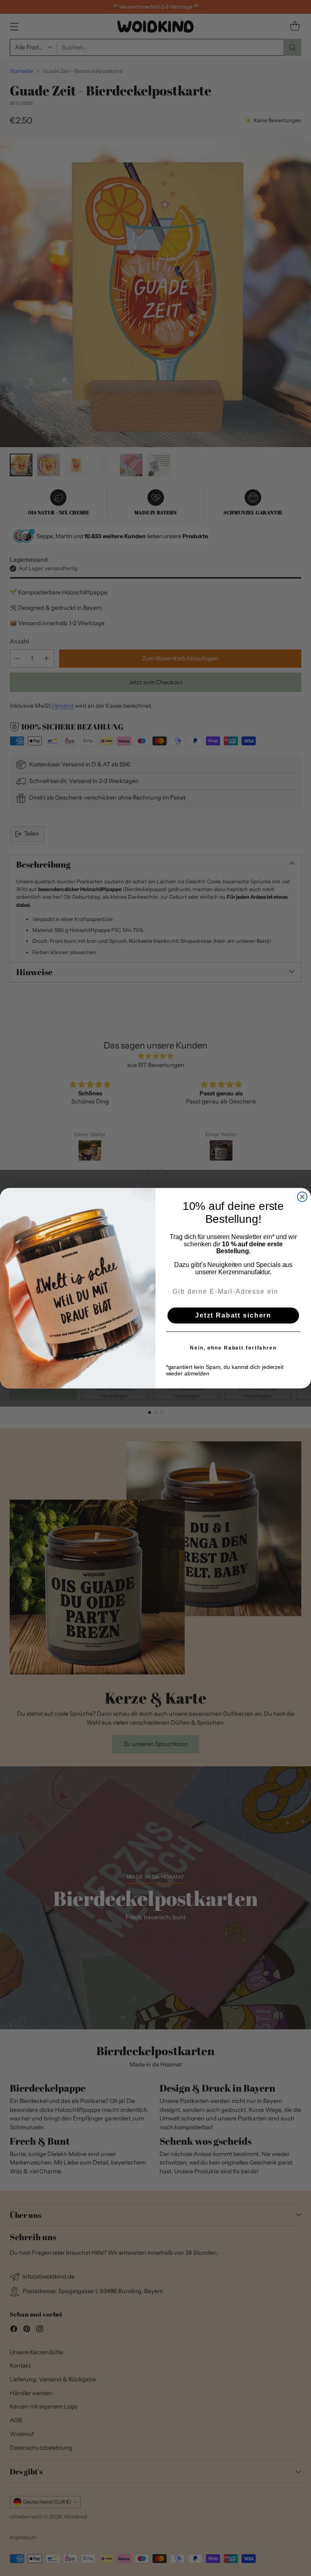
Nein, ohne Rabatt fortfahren (233, 1347)
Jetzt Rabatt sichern (233, 1315)
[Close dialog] (302, 1197)
